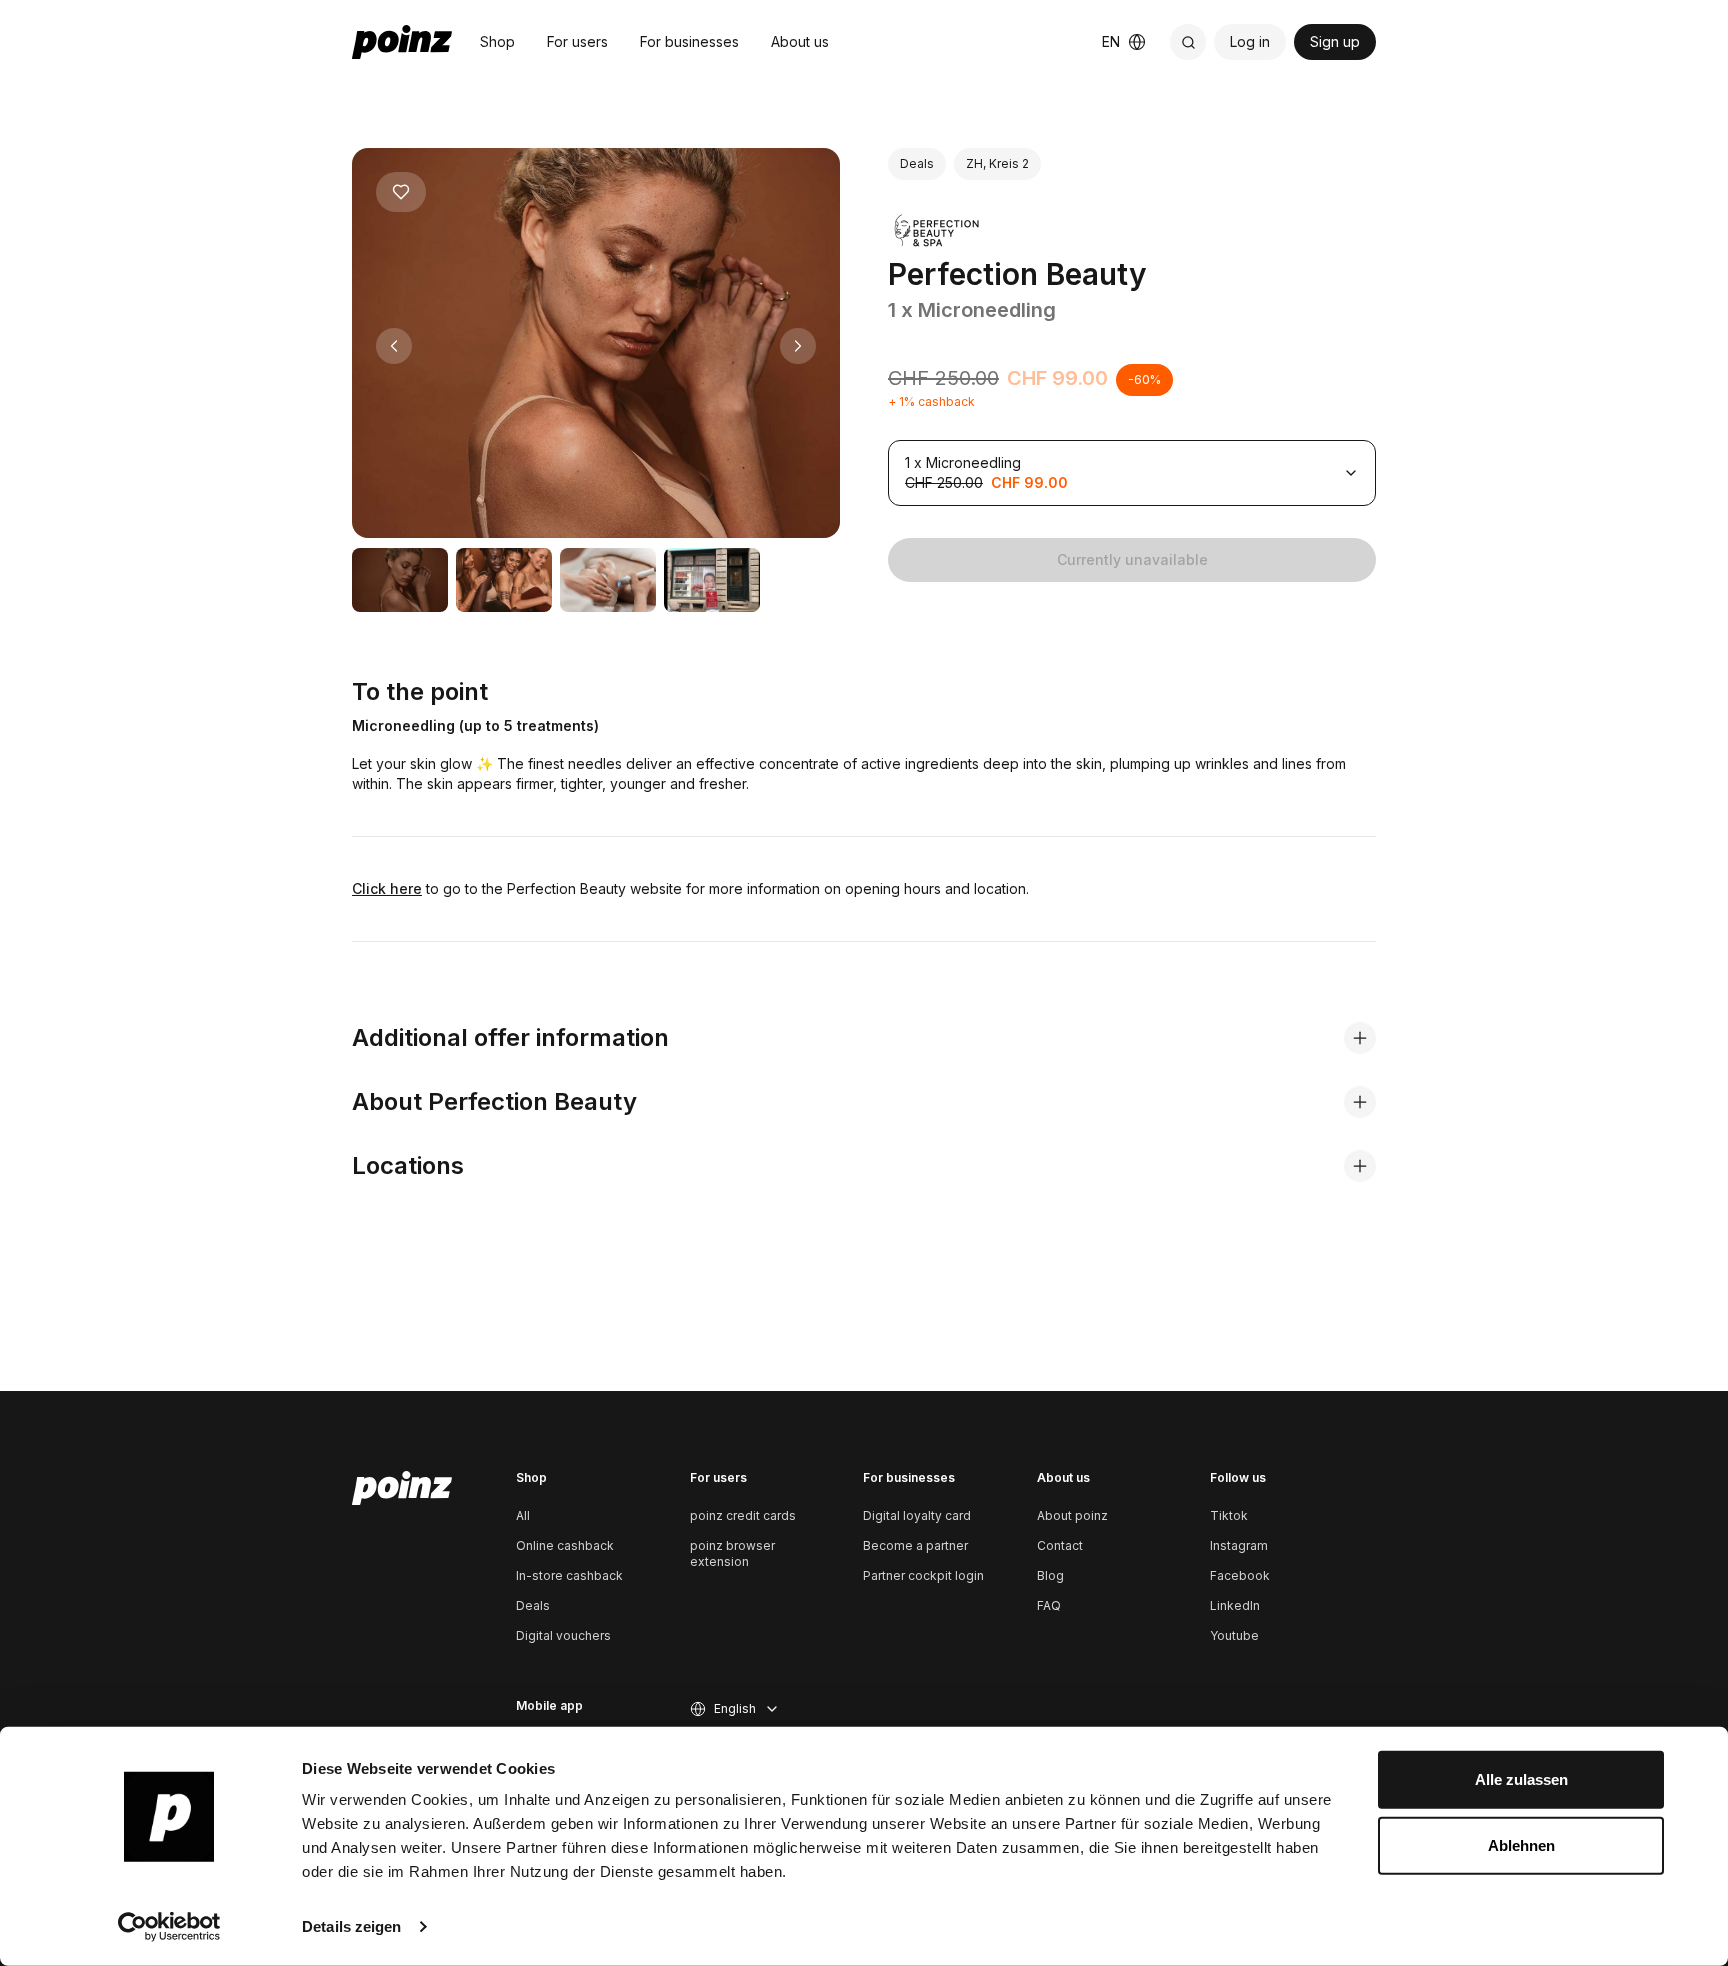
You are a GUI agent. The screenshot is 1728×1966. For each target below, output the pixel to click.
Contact (1060, 1545)
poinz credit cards (743, 1515)
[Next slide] (798, 346)
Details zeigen (351, 1926)
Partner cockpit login (923, 1575)
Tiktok (1229, 1515)
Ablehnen (1521, 1844)
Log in (1250, 41)
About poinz (1072, 1515)
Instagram (1239, 1545)
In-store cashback (569, 1575)
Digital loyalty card (917, 1515)
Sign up (1335, 41)
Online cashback (565, 1545)
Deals (533, 1605)
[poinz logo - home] (402, 42)
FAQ (1049, 1605)
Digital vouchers (563, 1635)
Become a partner (915, 1545)
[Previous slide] (394, 346)
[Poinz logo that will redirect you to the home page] (402, 1488)
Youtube (1234, 1635)
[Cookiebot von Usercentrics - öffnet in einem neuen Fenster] (169, 1927)
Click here (387, 888)
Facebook (1240, 1575)
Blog (1050, 1575)
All (523, 1515)
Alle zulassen (1521, 1779)
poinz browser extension (732, 1553)
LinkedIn (1235, 1605)
